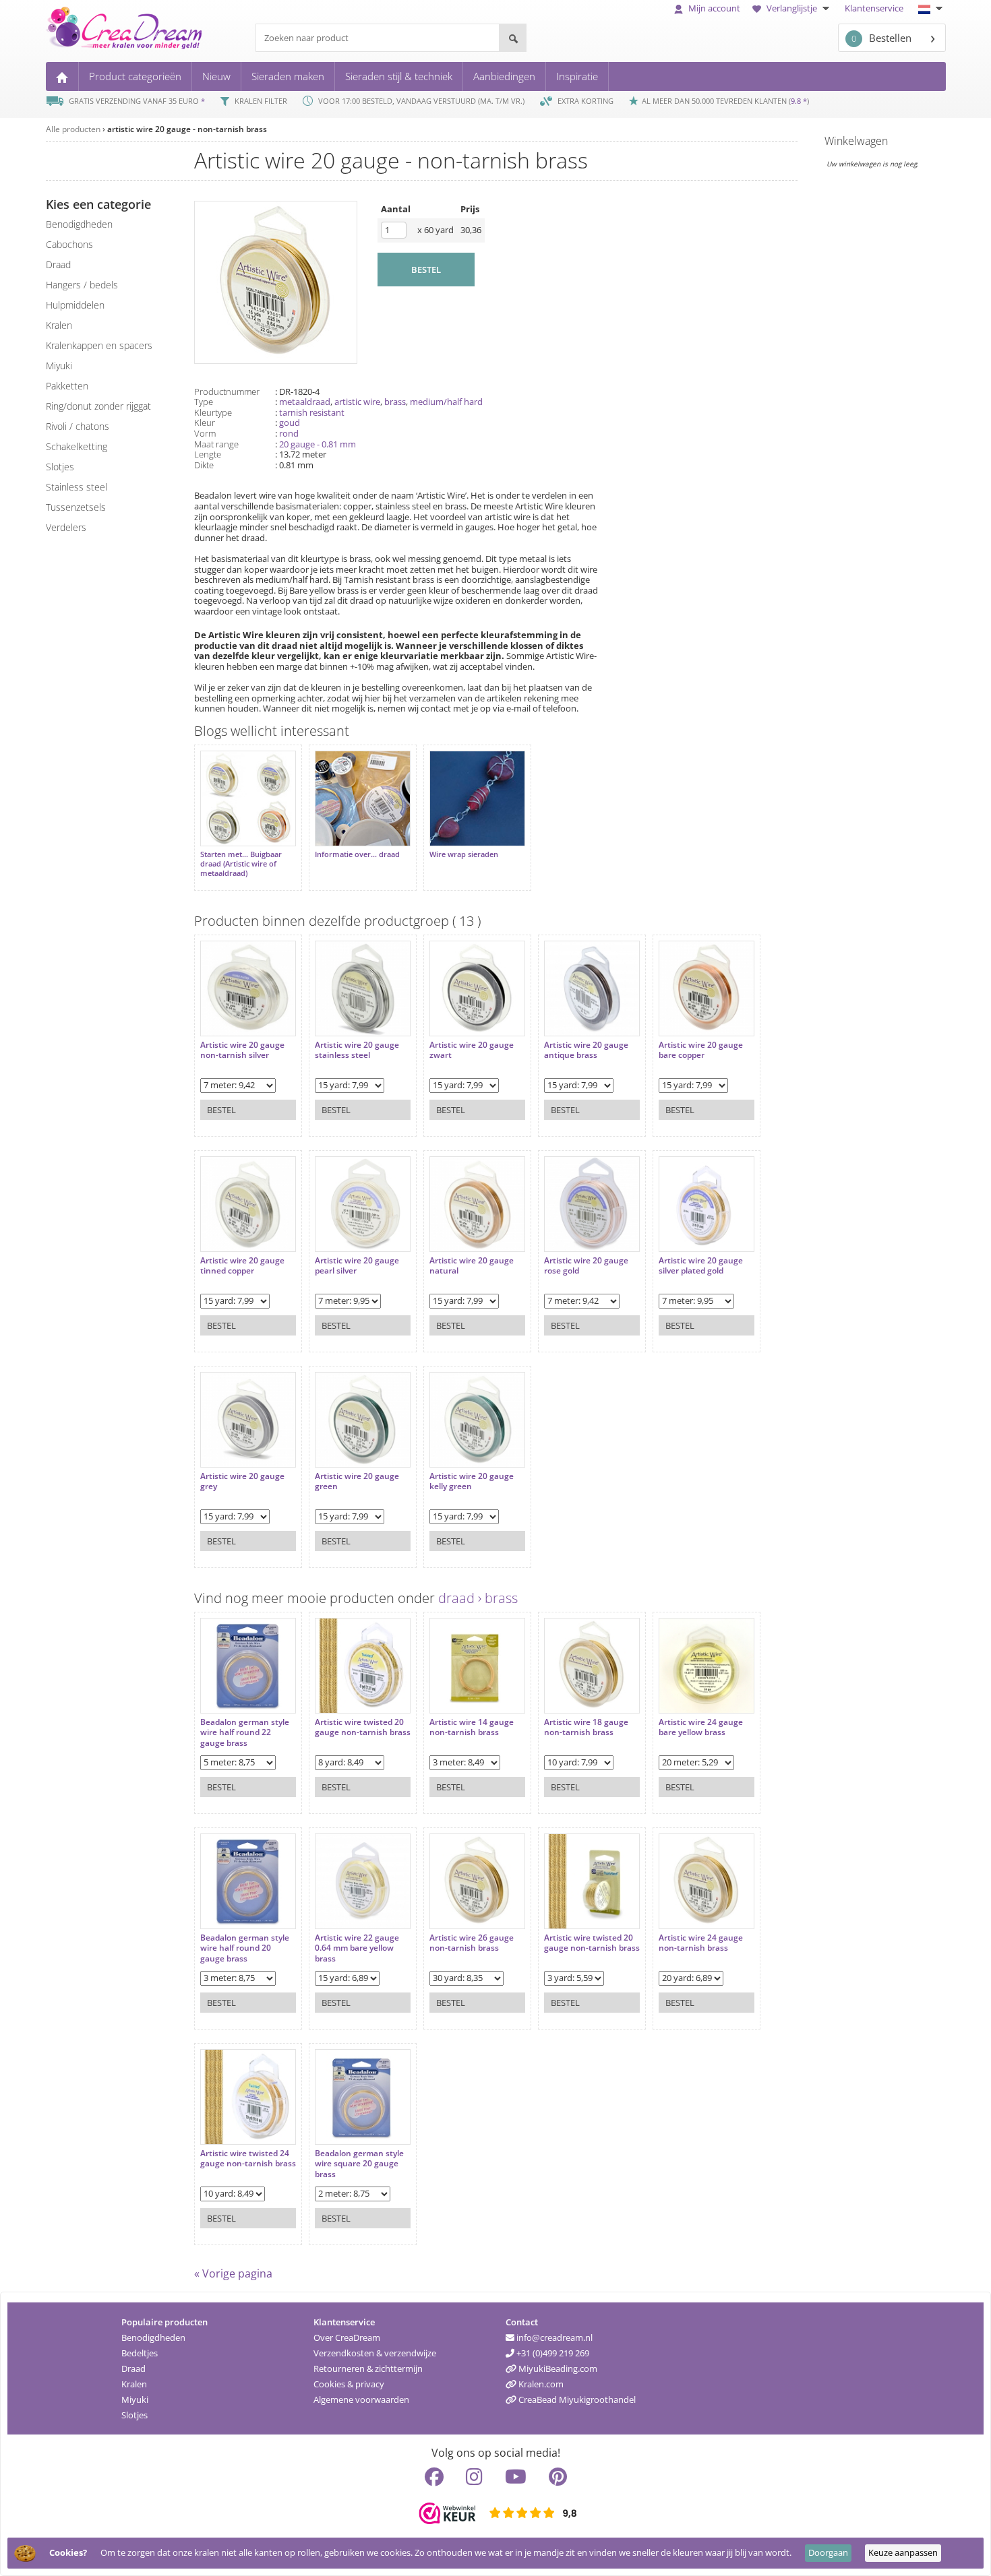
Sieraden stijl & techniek (399, 76)
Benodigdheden (153, 2337)
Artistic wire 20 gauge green (357, 1481)
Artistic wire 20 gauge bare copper (701, 1050)
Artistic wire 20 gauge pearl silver (357, 1266)
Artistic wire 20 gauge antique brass (586, 1050)
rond (289, 433)
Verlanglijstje (792, 8)
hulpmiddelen (75, 305)
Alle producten (73, 129)
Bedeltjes (140, 2353)
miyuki (59, 366)
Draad (133, 2368)
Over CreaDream (347, 2337)
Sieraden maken (288, 76)
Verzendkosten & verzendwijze (375, 2353)
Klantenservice (874, 8)
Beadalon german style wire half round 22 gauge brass (245, 1733)
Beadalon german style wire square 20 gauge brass (359, 2164)
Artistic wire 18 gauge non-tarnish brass (586, 1727)
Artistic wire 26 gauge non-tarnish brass (472, 1943)
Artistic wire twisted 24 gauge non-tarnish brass (248, 2159)
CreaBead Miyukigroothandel (576, 2399)
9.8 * (799, 101)
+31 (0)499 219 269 (552, 2353)
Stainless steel (77, 487)
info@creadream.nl (553, 2337)
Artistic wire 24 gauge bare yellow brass (701, 1727)
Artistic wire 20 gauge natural (472, 1266)
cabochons (69, 244)
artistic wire (357, 402)
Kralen (134, 2384)
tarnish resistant (312, 412)
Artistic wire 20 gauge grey (242, 1481)
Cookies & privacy (349, 2384)
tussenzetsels (76, 507)
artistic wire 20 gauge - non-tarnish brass (187, 129)
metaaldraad (305, 402)
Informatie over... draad (357, 854)
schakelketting (77, 446)
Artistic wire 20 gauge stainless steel (357, 1050)
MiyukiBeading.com (557, 2368)
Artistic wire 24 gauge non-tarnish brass (701, 1943)
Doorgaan (828, 2552)
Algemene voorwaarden (361, 2399)
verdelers (66, 527)
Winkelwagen (856, 141)
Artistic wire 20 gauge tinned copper (242, 1266)
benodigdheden (79, 224)
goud (290, 422)
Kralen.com (540, 2384)
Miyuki (135, 2399)
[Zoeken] (512, 38)
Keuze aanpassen (903, 2552)
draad (58, 264)
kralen (59, 325)
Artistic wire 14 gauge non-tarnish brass (472, 1727)
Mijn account (713, 8)
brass (395, 402)
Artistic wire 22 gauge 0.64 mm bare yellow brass (357, 1948)
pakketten (67, 386)
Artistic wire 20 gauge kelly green (472, 1481)
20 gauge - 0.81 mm (318, 444)
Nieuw (216, 76)
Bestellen (881, 38)
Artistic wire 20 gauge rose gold (586, 1266)
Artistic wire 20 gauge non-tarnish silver (242, 1050)
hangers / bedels (82, 285)
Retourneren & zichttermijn (368, 2368)
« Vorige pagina (233, 2273)
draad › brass (478, 1598)
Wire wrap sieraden (464, 854)
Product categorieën (135, 76)
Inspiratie (577, 76)
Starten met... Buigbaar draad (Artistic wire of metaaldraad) (241, 864)
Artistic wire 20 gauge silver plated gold (701, 1266)
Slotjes (134, 2415)
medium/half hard (446, 402)
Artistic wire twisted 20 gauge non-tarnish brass (363, 1727)
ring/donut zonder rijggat (98, 406)
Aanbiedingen (504, 76)
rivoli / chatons (78, 426)
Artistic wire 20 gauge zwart (472, 1050)
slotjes (60, 467)
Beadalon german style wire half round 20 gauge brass (245, 1948)
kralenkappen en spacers (99, 345)
